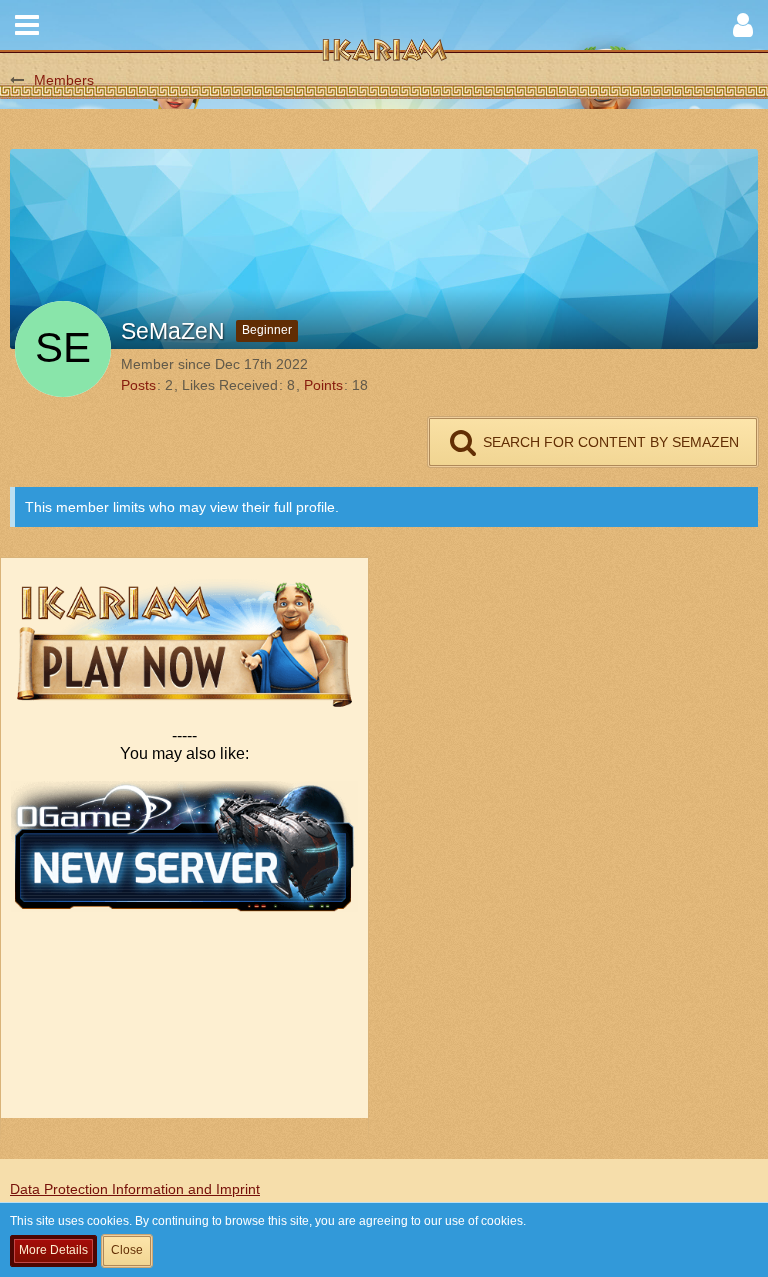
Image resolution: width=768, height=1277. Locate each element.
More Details (53, 1250)
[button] (27, 25)
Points (323, 385)
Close (127, 1250)
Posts (138, 385)
